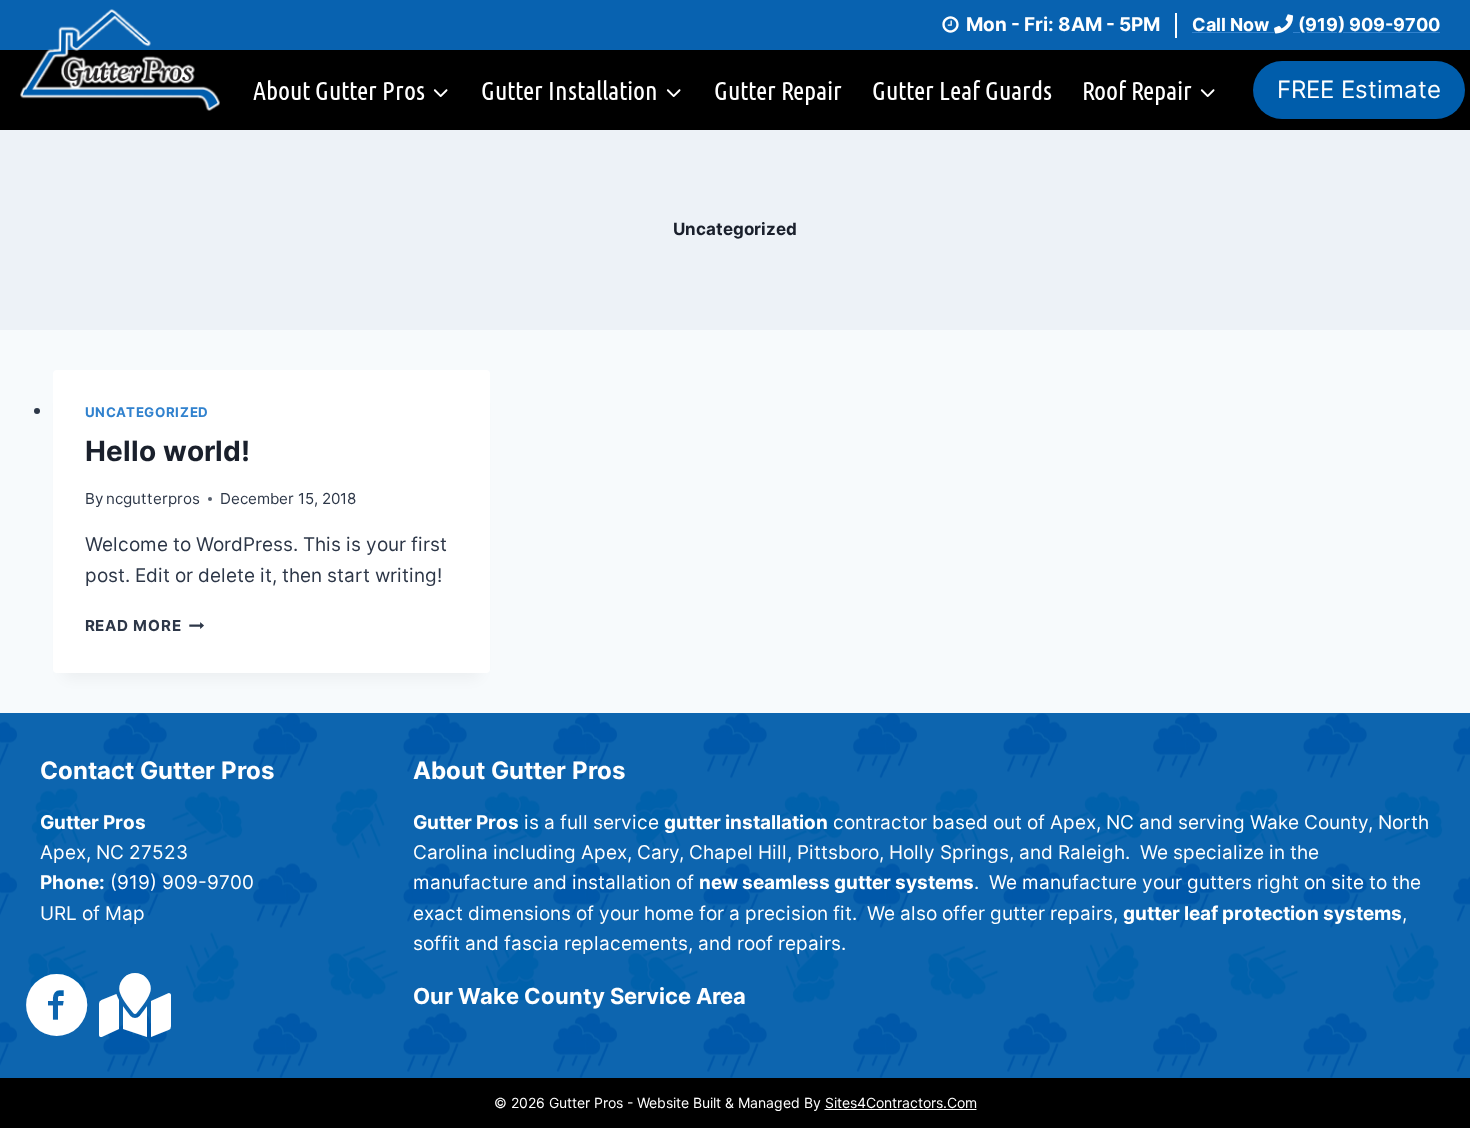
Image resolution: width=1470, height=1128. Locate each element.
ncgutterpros (153, 498)
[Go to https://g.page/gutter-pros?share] (131, 1005)
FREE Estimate (1359, 89)
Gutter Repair (778, 89)
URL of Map (92, 913)
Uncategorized (147, 412)
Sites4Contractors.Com (901, 1102)
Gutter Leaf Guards (962, 89)
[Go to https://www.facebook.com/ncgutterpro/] (57, 1007)
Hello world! (167, 451)
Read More (145, 625)
